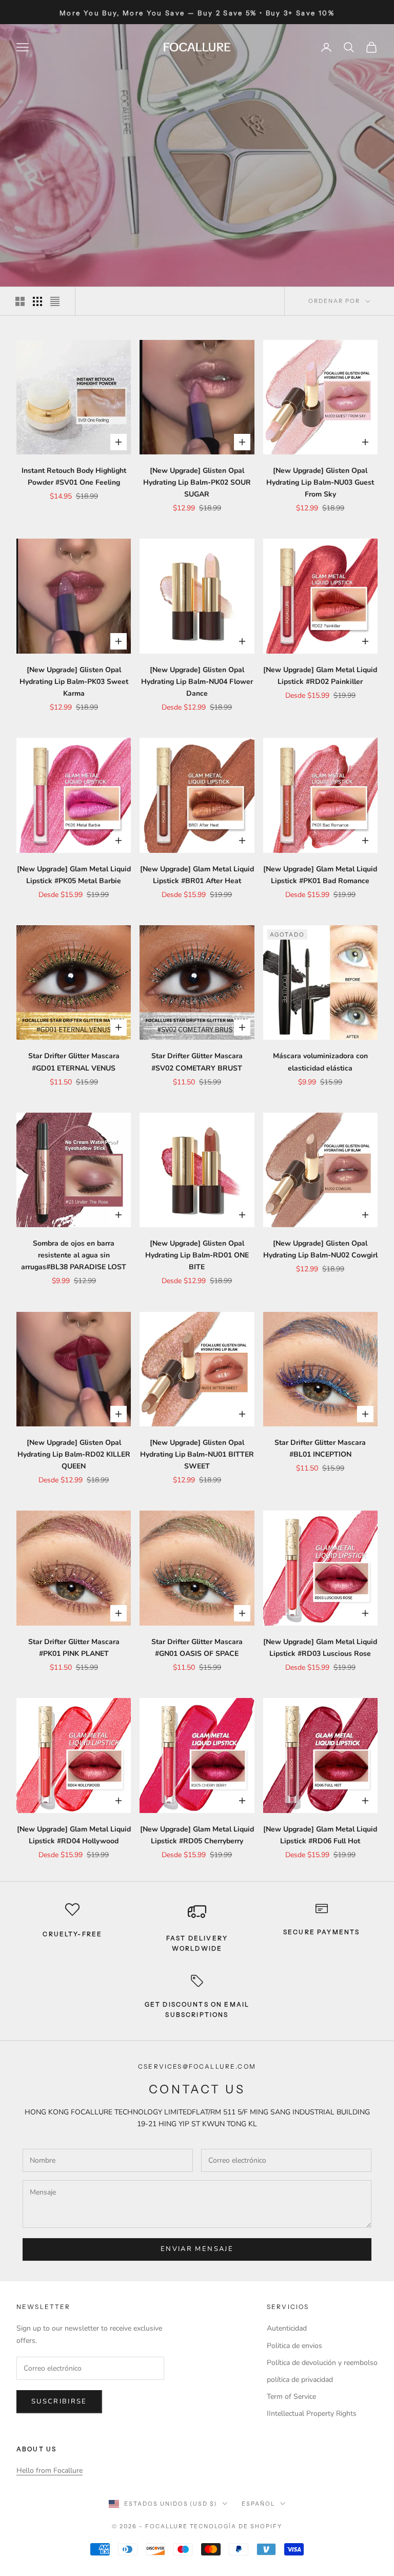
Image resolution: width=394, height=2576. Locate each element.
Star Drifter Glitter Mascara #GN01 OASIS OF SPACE (197, 1648)
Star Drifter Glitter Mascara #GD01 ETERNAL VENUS (74, 1062)
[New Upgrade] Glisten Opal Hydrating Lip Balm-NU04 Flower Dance (197, 682)
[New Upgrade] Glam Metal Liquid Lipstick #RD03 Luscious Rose (320, 1648)
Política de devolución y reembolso (322, 2363)
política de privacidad (300, 2380)
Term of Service (291, 2397)
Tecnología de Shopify (236, 2526)
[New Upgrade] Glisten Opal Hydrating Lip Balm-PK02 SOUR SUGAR (197, 482)
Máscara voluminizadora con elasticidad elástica (320, 1062)
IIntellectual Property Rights (312, 2413)
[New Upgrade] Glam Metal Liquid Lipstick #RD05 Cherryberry (197, 1835)
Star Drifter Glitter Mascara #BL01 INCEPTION (320, 1448)
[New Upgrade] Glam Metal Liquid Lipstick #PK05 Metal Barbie (74, 875)
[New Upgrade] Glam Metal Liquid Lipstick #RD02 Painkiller (320, 676)
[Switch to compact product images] (55, 301)
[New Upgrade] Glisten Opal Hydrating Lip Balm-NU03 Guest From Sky (320, 482)
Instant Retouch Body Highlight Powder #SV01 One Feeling (74, 476)
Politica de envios (294, 2346)
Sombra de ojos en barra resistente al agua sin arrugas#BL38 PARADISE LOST (74, 1255)
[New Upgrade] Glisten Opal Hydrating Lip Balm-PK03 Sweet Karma (74, 682)
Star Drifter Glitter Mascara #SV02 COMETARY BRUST (197, 1062)
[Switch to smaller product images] (37, 301)
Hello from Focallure (50, 2470)
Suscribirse (59, 2401)
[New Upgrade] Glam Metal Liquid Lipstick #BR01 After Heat (197, 875)
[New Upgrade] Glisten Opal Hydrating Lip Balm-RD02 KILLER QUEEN (74, 1454)
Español (258, 2504)
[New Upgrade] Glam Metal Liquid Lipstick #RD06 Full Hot (320, 1835)
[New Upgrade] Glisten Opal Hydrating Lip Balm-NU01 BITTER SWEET (197, 1454)
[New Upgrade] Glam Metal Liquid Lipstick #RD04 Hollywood (74, 1835)
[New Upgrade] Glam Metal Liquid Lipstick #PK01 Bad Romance (320, 875)
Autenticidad (287, 2328)
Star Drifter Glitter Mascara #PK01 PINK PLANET (74, 1648)
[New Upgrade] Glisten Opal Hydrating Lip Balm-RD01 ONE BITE (197, 1255)
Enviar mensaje (197, 2249)
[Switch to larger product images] (20, 301)
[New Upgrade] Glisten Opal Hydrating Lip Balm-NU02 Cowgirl (320, 1249)
